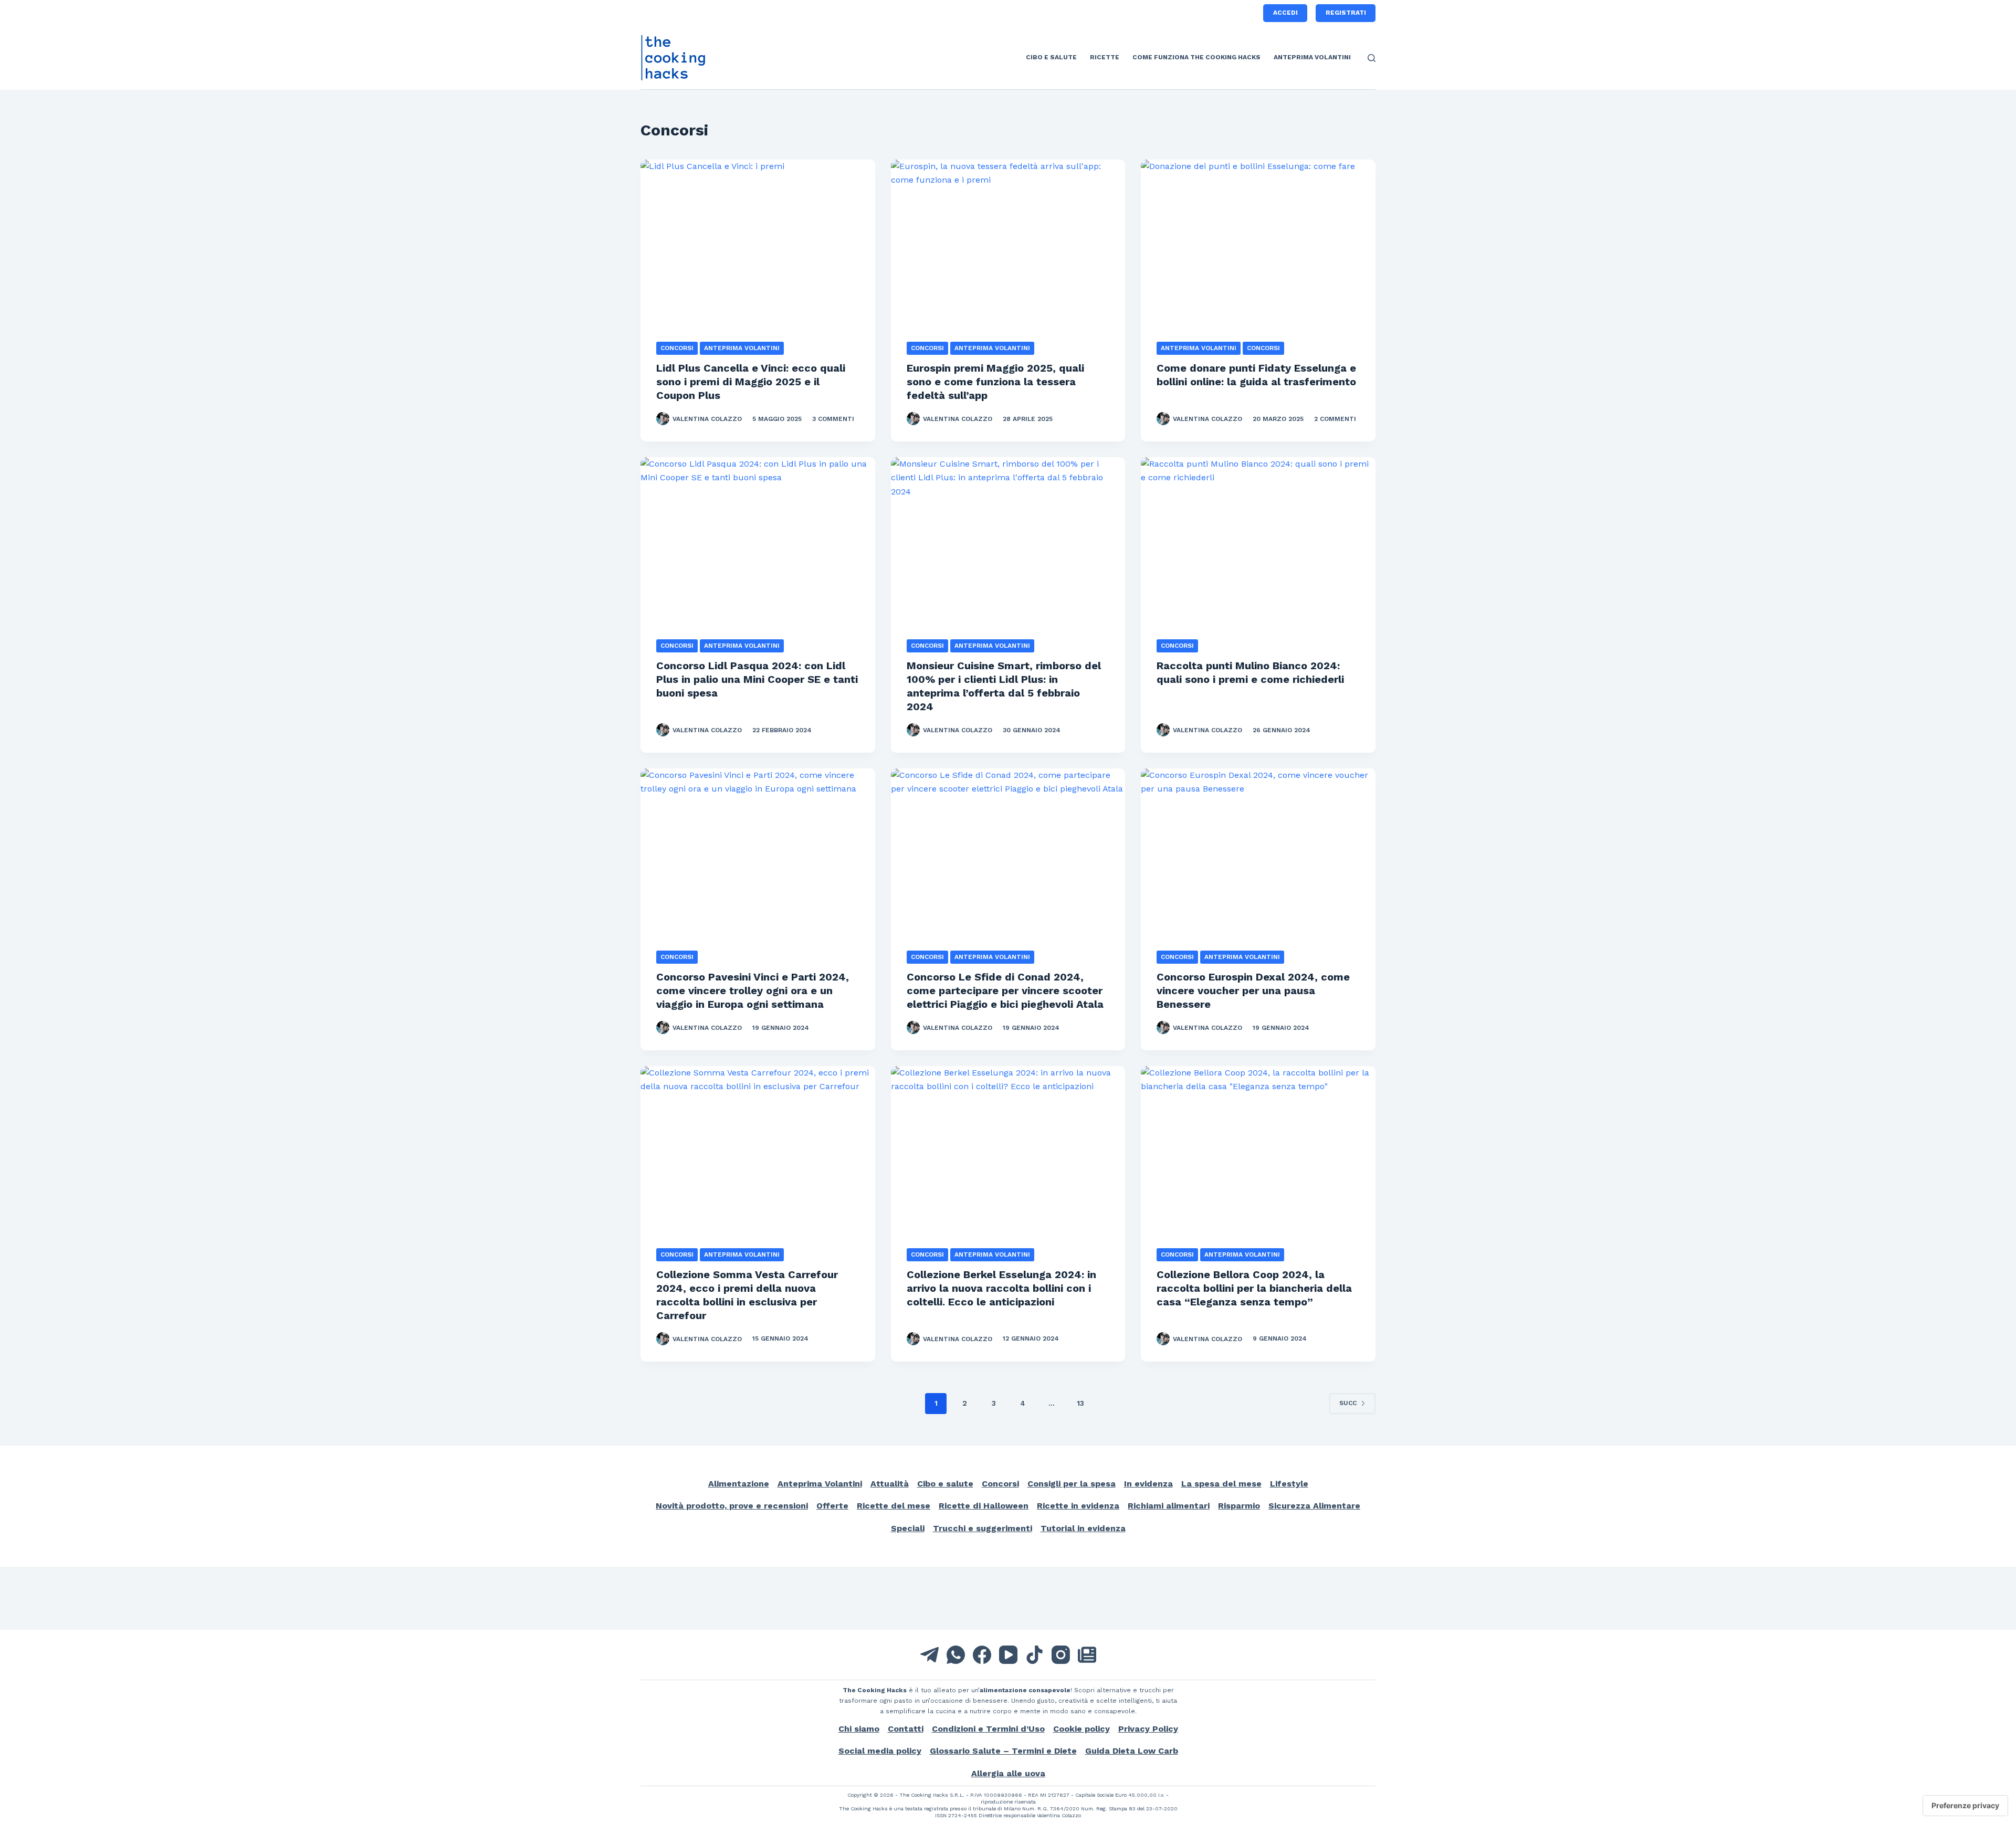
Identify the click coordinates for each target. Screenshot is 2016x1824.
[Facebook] (982, 1655)
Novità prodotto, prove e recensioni (732, 1506)
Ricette (1105, 57)
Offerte (832, 1506)
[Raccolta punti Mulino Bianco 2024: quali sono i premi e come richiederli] (1258, 545)
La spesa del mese (1221, 1484)
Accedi (1285, 13)
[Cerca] (1372, 58)
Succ (1348, 1403)
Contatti (906, 1729)
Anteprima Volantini (1312, 57)
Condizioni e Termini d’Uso (988, 1729)
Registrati (1346, 13)
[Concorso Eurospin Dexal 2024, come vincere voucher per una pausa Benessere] (1258, 856)
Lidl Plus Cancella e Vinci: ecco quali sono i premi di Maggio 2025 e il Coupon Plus (751, 382)
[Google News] (1087, 1655)
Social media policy (880, 1751)
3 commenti (833, 419)
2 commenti (1335, 419)
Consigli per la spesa (1072, 1484)
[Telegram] (930, 1655)
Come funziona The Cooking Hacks (1196, 57)
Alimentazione (739, 1484)
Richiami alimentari (1169, 1506)
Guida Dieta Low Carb (1132, 1751)
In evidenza (1148, 1484)
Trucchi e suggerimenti (983, 1528)
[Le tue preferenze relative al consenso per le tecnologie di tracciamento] (1965, 1806)
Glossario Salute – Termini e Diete (1003, 1751)
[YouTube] (1008, 1655)
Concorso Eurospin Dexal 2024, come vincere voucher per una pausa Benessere (1253, 990)
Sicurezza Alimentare (1314, 1506)
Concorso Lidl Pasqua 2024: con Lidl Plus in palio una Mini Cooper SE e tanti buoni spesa (757, 679)
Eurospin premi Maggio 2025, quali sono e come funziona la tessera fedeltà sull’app (995, 382)
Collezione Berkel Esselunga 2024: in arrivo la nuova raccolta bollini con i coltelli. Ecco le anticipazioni (1001, 1288)
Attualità (890, 1484)
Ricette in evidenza (1078, 1506)
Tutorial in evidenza (1083, 1528)
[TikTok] (1035, 1655)
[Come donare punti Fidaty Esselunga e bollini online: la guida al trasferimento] (1258, 247)
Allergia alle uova (1008, 1773)
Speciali (908, 1528)
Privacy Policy (1148, 1729)
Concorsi (677, 348)
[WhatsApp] (956, 1655)
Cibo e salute (1051, 57)
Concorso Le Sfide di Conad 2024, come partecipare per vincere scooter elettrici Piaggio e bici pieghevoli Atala (1005, 990)
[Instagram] (1061, 1655)
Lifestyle (1289, 1484)
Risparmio (1239, 1506)
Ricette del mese (894, 1506)
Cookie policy (1081, 1729)
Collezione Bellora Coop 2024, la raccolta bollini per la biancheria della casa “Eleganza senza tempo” (1254, 1288)
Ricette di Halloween (984, 1506)
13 (1080, 1403)
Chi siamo (859, 1729)
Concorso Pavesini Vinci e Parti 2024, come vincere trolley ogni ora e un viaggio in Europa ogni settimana (753, 990)
